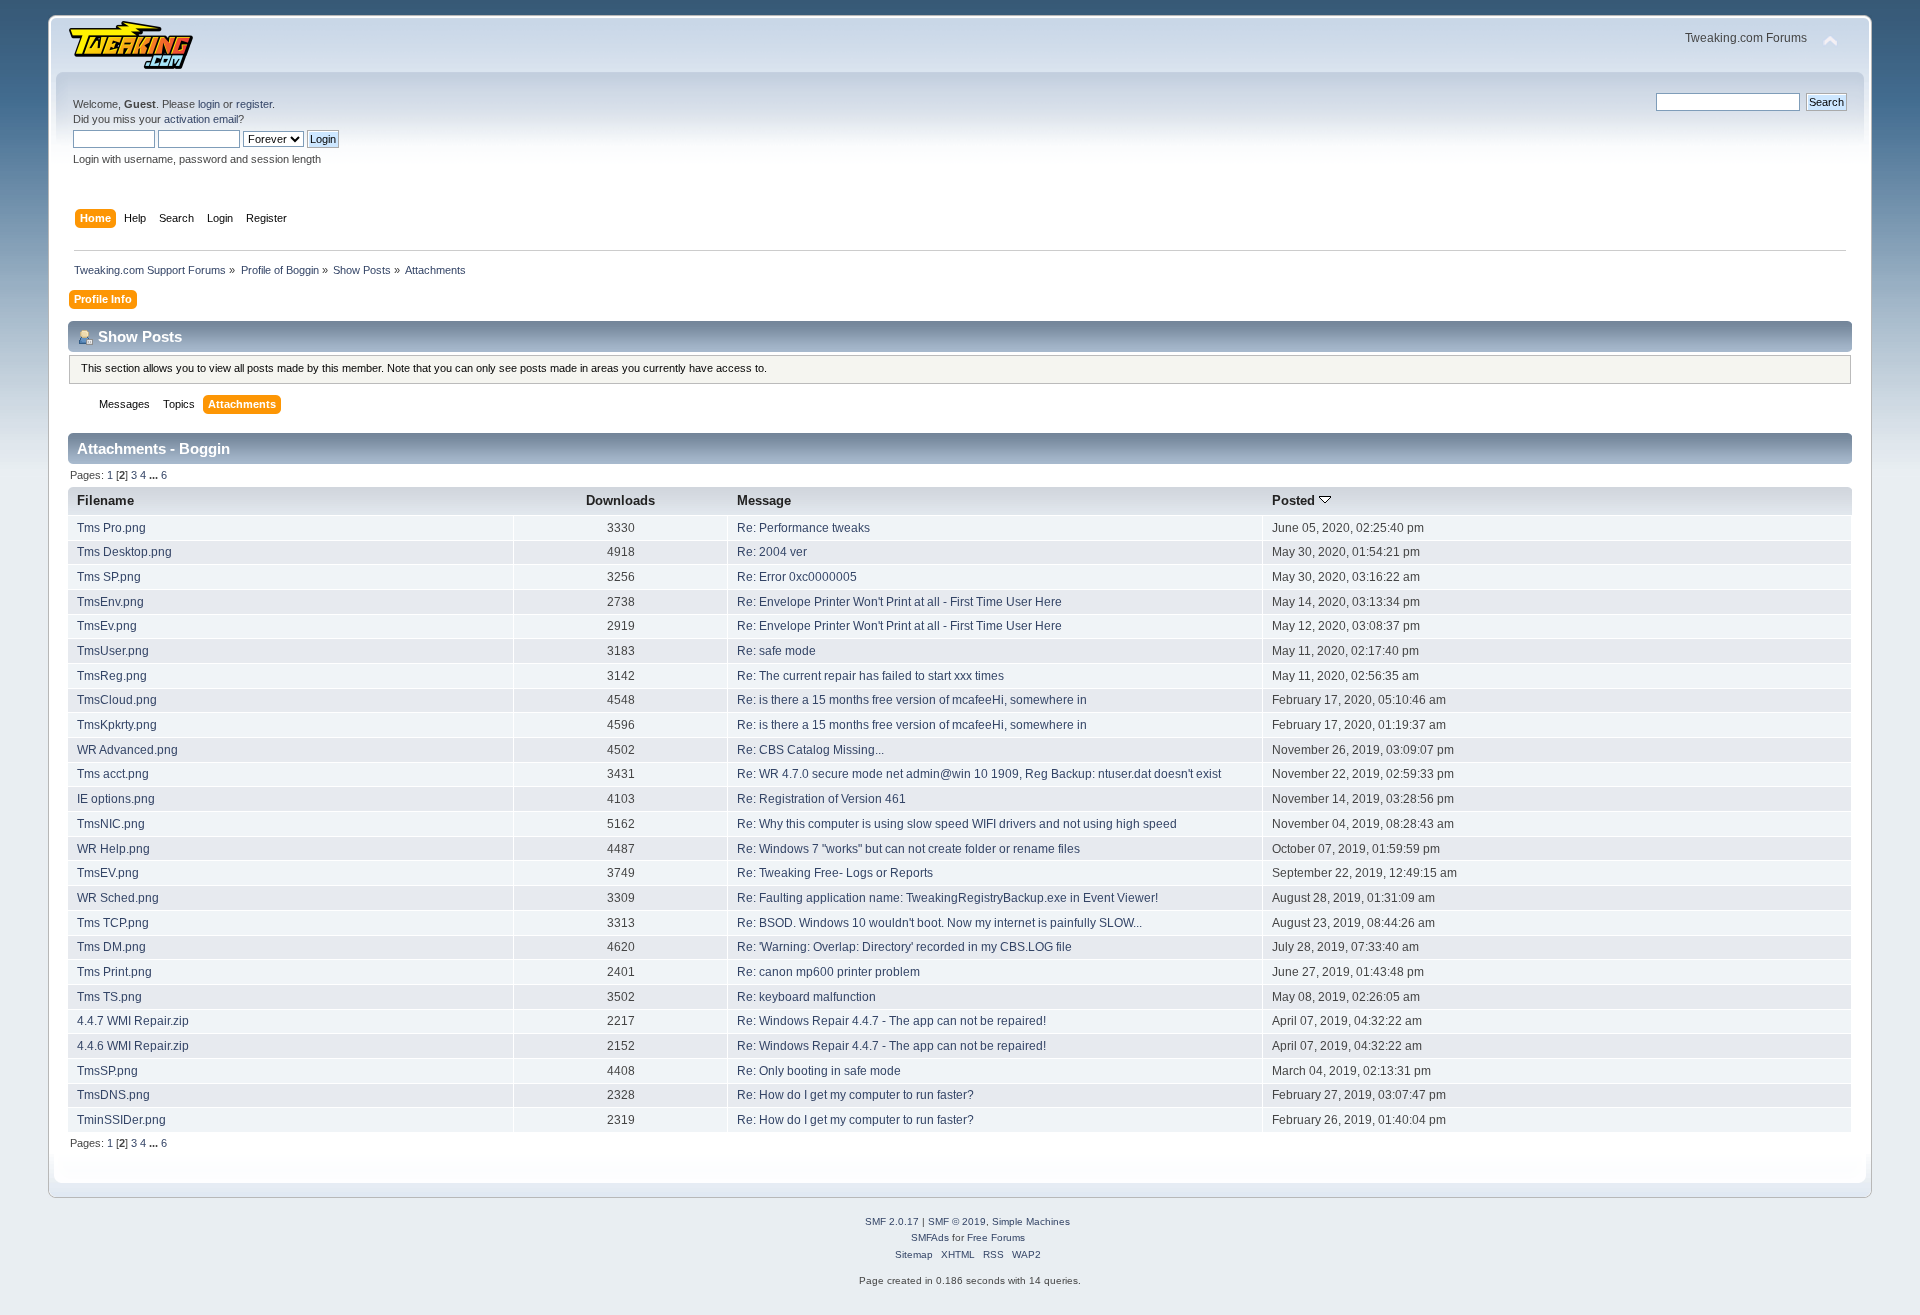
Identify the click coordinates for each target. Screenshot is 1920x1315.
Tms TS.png (109, 997)
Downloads (620, 500)
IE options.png (116, 799)
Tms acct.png (113, 774)
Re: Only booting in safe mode (819, 1071)
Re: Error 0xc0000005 (797, 577)
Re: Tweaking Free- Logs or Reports (835, 873)
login (209, 104)
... (155, 475)
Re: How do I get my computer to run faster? (855, 1095)
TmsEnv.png (110, 602)
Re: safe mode (776, 651)
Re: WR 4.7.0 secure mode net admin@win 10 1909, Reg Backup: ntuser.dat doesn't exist (979, 774)
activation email (201, 119)
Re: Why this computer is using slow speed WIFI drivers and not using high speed (957, 824)
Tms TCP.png (113, 923)
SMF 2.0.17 (892, 1221)
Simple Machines (1031, 1221)
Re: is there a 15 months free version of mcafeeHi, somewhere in (912, 700)
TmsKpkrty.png (117, 725)
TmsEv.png (107, 626)
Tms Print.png (114, 972)
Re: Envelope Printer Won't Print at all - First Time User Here (899, 602)
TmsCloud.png (117, 700)
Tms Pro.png (111, 528)
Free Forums (996, 1237)
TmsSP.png (107, 1071)
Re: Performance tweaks (803, 528)
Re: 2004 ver (772, 552)
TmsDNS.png (113, 1095)
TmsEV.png (108, 873)
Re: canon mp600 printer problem (828, 972)
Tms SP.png (109, 577)
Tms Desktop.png (124, 552)
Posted (1295, 500)
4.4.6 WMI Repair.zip (133, 1046)
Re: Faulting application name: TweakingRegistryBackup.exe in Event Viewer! (947, 898)
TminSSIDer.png (121, 1120)
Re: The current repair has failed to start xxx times (870, 676)
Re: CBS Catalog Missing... (810, 750)
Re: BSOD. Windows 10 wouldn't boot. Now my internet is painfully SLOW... (939, 923)
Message (764, 500)
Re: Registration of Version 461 (821, 799)
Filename (105, 500)
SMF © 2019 (957, 1221)
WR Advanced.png (127, 750)
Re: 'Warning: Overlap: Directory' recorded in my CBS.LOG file (904, 947)
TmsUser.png (113, 651)
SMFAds (930, 1237)
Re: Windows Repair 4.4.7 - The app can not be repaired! (891, 1021)
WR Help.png (113, 849)
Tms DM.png (111, 947)
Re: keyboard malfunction (806, 997)
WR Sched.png (118, 898)
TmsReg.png (112, 676)
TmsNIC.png (111, 824)
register (254, 104)
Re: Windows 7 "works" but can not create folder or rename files (908, 849)
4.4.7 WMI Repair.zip (133, 1021)
